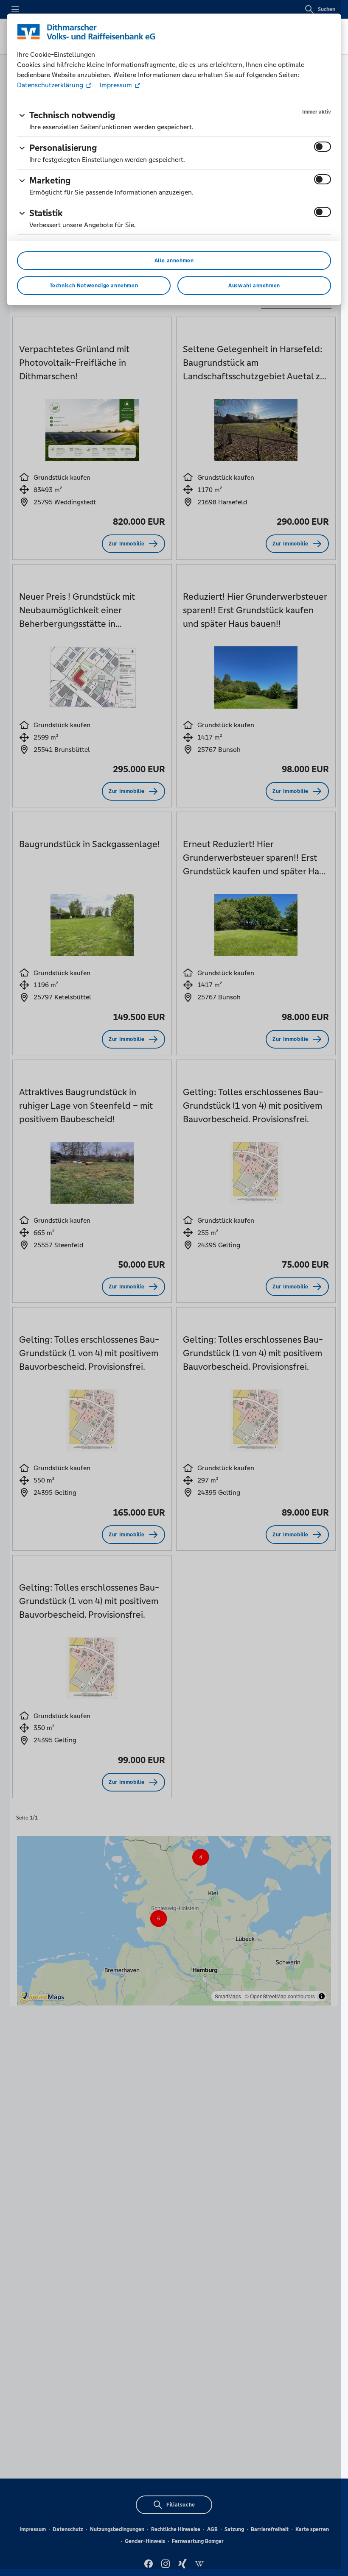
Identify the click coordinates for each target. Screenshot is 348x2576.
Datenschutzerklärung (51, 85)
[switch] (323, 147)
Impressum (116, 85)
